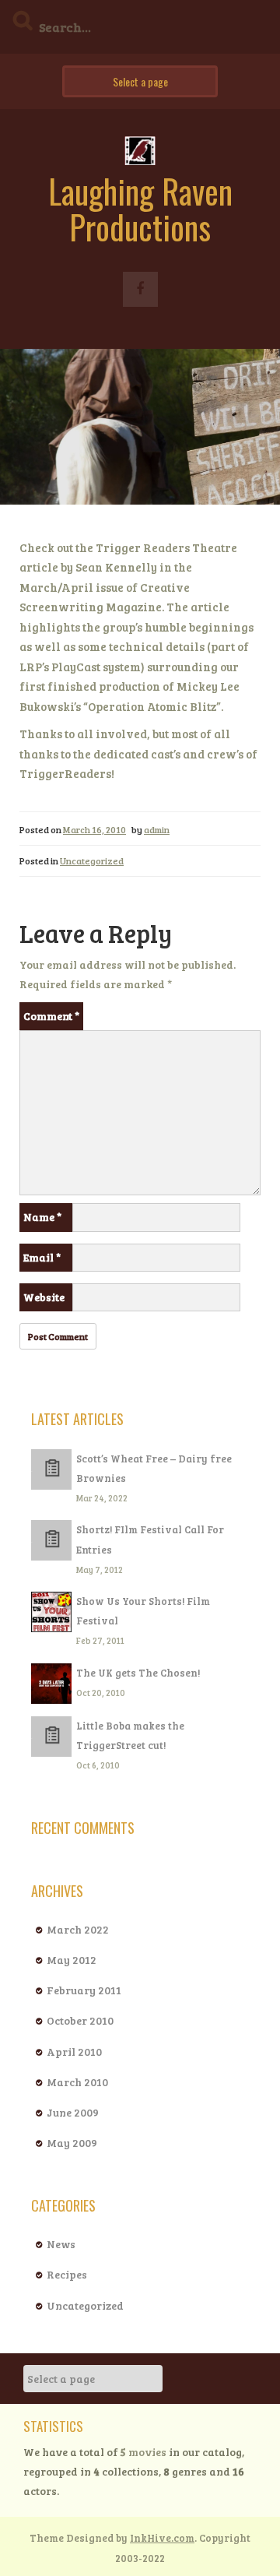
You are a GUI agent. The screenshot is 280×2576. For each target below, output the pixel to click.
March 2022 (78, 1929)
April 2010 (74, 2052)
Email (42, 1257)
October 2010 (80, 2020)
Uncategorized (92, 860)
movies (143, 2452)
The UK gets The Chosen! (138, 1673)
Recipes (67, 2274)
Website (44, 1297)
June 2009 (73, 2112)
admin (157, 829)
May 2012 (72, 1960)
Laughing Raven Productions (140, 209)
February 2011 (84, 1990)
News (61, 2244)
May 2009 (72, 2143)
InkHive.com (162, 2538)
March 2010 (77, 2082)
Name (42, 1217)
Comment (51, 1016)
